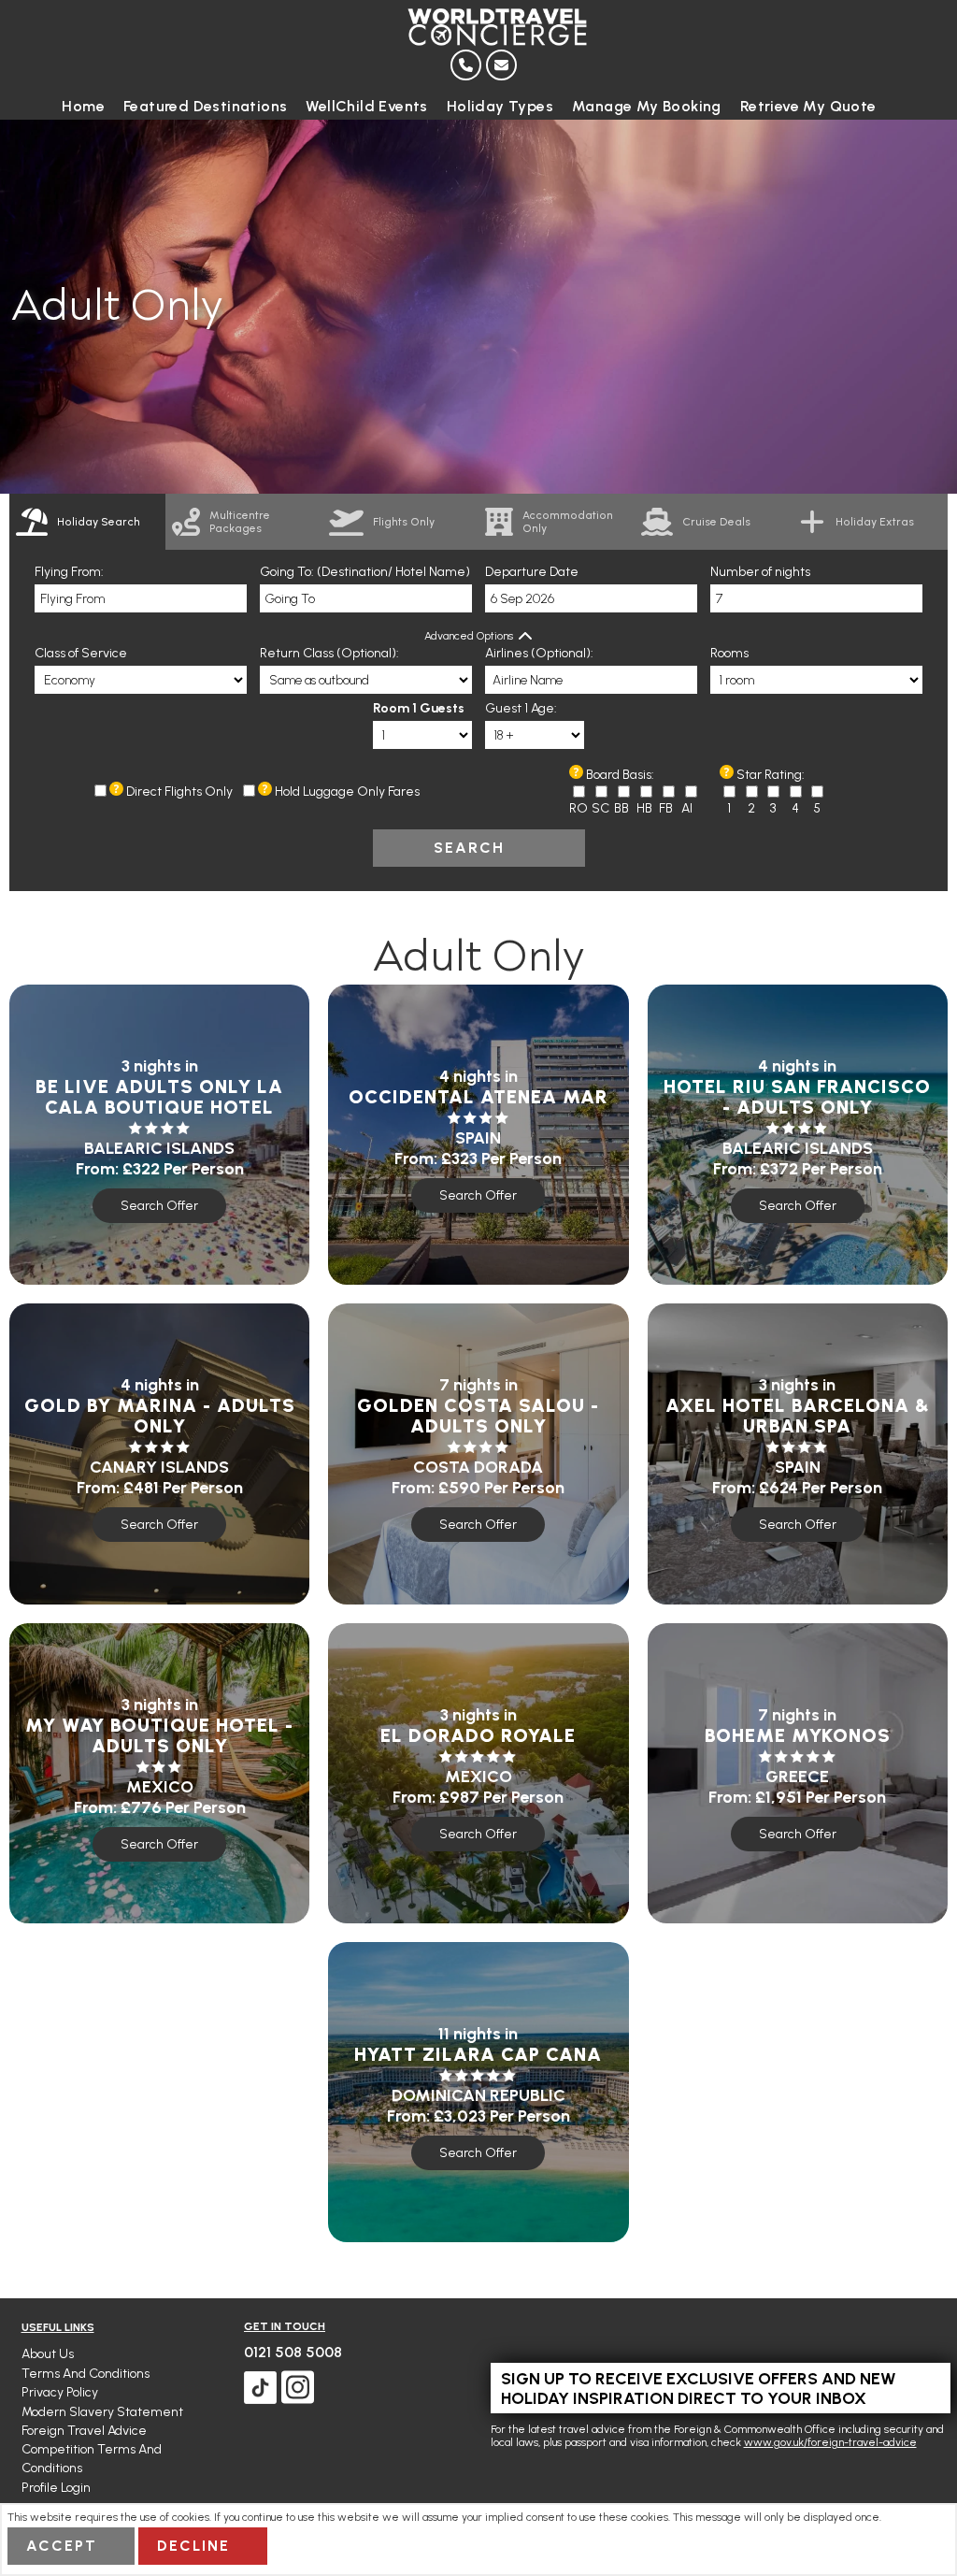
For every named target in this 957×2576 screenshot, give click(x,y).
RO (578, 808)
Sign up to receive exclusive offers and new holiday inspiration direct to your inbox (699, 2388)
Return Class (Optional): (329, 653)
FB (666, 808)
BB (621, 808)
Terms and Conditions (86, 2374)
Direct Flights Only (179, 792)
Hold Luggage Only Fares (347, 792)
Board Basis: (620, 775)
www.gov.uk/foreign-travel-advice (830, 2442)
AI (687, 808)
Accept (62, 2546)
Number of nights (760, 572)
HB (644, 808)
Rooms (729, 653)
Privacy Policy (60, 2392)
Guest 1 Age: (521, 708)
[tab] (87, 522)
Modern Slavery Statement (102, 2412)
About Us (48, 2354)
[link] (243, 522)
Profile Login (56, 2488)
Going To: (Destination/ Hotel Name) (365, 572)
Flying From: (69, 572)
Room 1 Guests (419, 708)
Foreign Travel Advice (84, 2431)
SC (600, 808)
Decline (193, 2546)
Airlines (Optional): (539, 653)
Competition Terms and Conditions (92, 2459)
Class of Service (81, 653)
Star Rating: (771, 775)
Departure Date (532, 572)
